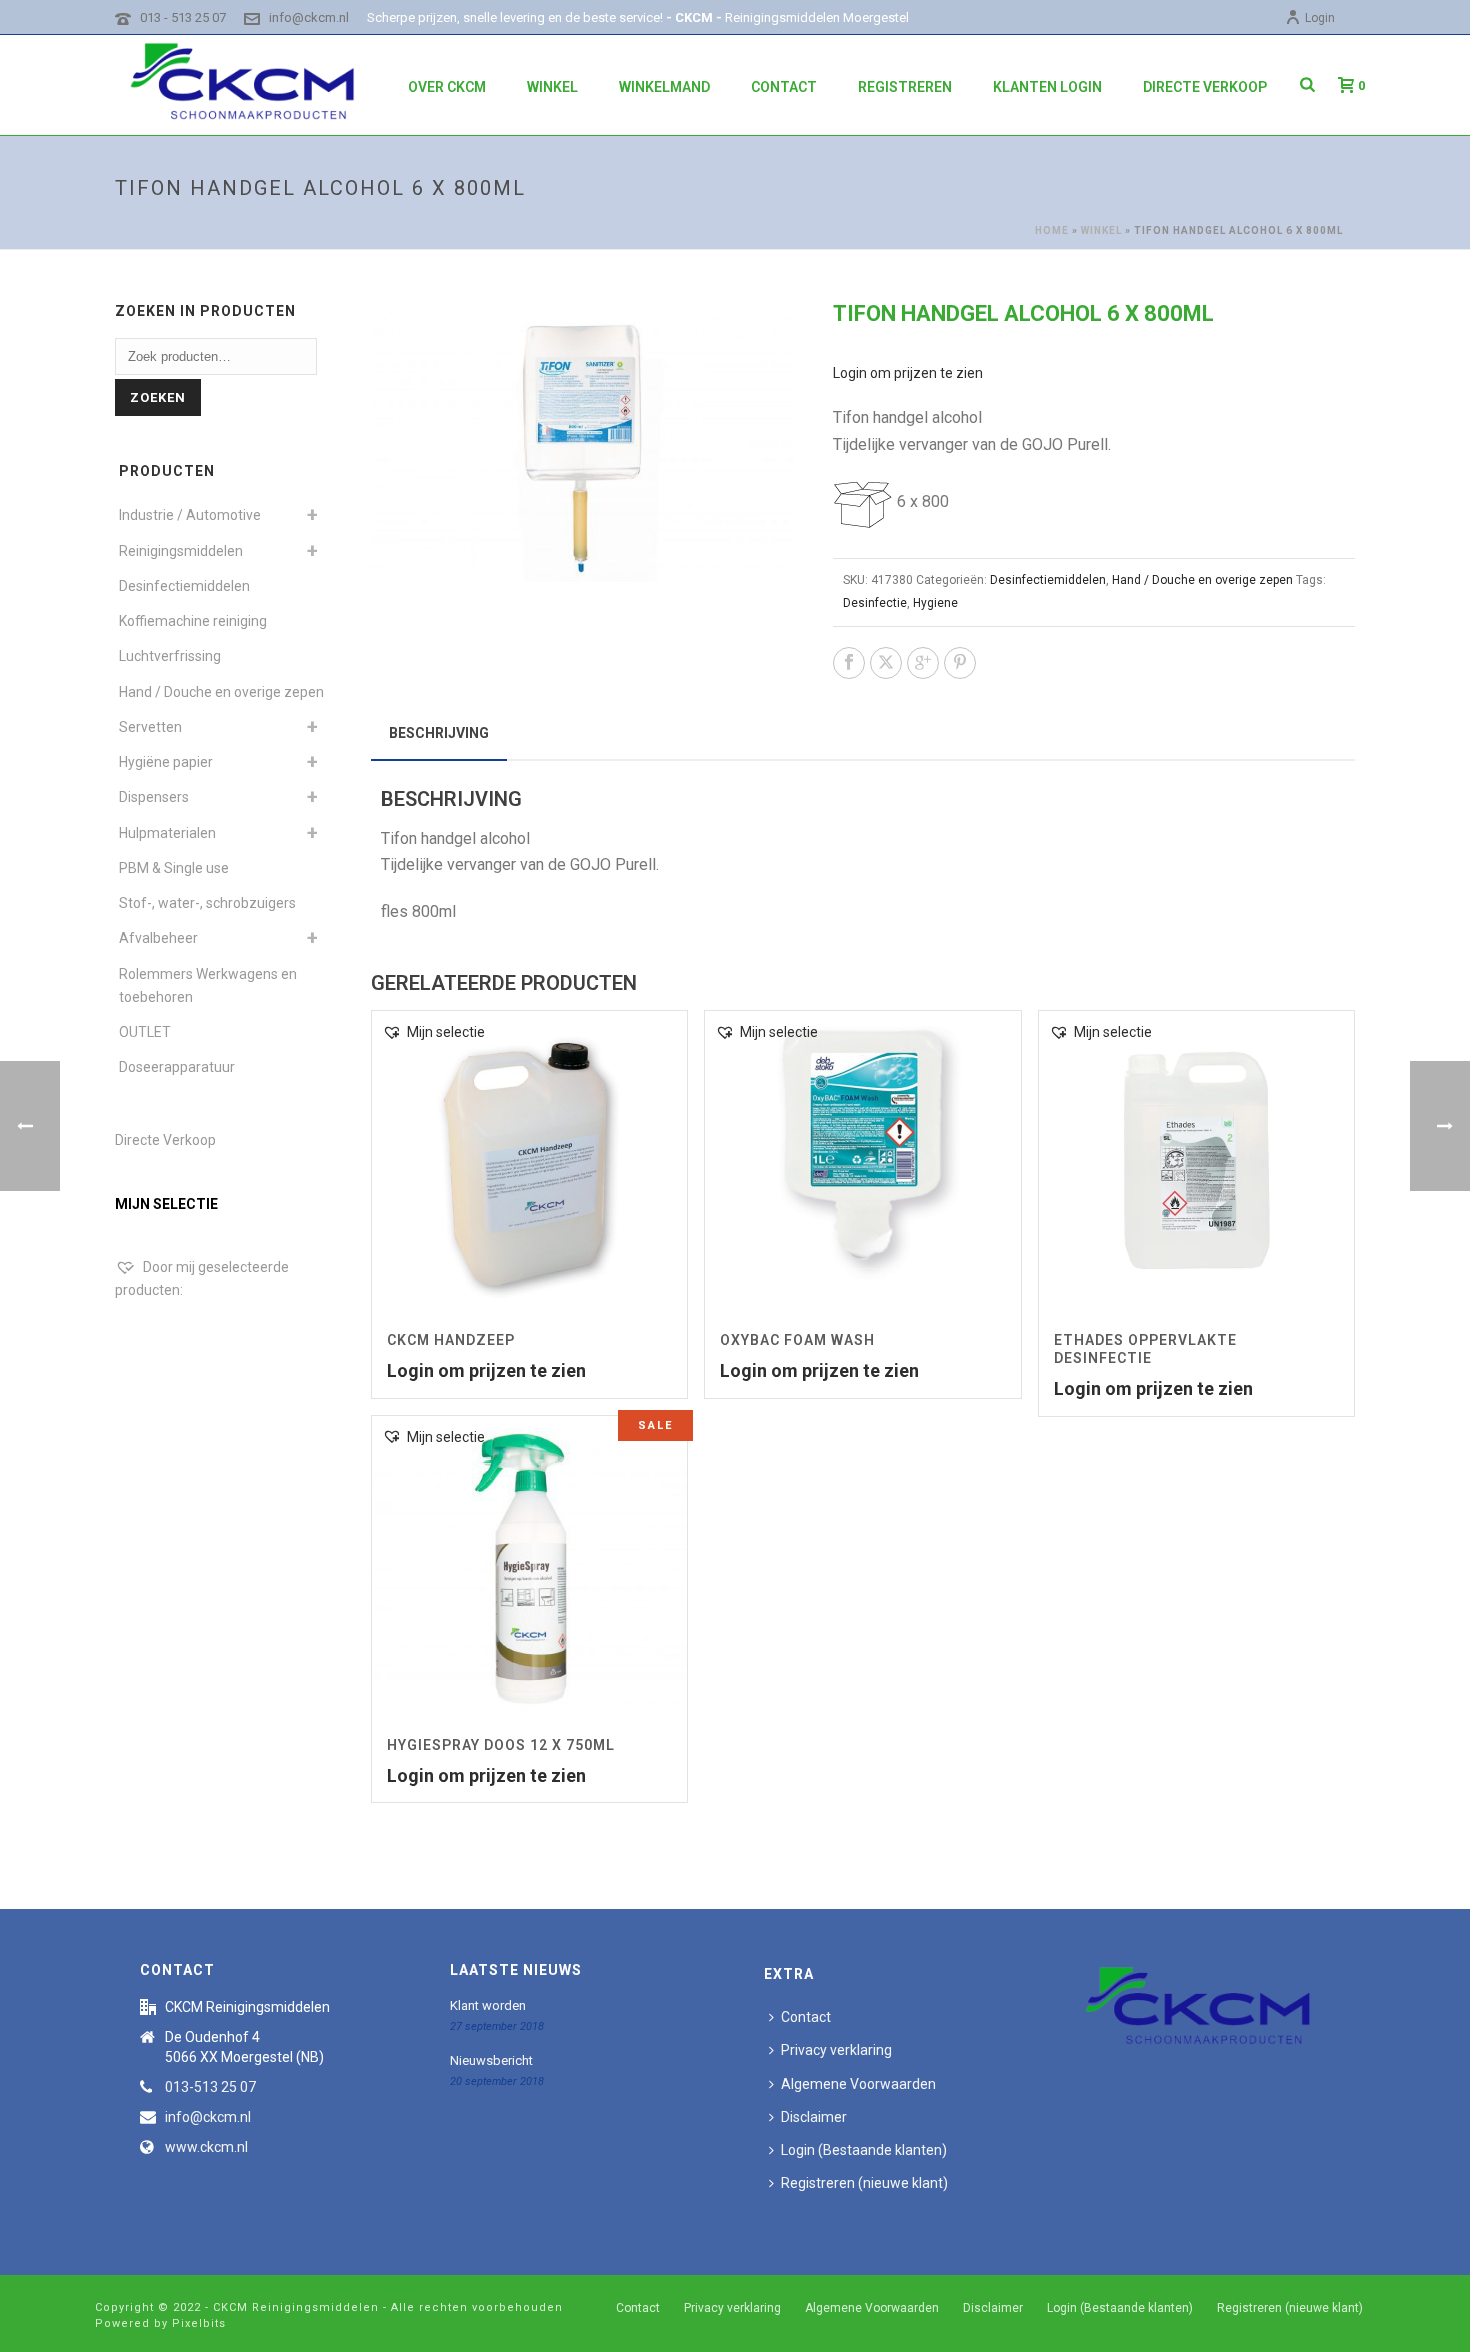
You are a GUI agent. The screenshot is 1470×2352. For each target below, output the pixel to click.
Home (1052, 230)
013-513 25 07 (210, 2087)
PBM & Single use (174, 868)
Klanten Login (1047, 87)
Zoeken (158, 397)
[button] (755, 339)
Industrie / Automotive (190, 515)
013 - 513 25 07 (183, 17)
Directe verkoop (1205, 87)
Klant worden (488, 2005)
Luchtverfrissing (170, 656)
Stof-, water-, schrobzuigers (207, 903)
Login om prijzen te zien (908, 373)
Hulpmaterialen (167, 833)
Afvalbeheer (158, 938)
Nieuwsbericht (491, 2060)
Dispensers (154, 797)
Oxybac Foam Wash (797, 1340)
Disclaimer (814, 2117)
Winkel (552, 87)
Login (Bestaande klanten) (864, 2150)
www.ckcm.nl (206, 2147)
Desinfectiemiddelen (1048, 580)
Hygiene (935, 603)
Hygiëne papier (166, 762)
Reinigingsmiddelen (181, 551)
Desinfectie (875, 603)
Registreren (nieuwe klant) (864, 2183)
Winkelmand (664, 87)
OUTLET (145, 1032)
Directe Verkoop (165, 1140)
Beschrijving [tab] (439, 733)
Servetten (150, 727)
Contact (784, 87)
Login (1320, 18)
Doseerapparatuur (177, 1067)
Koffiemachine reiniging (193, 621)
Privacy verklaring (836, 2050)
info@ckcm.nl (309, 17)
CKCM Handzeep (451, 1340)
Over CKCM (447, 87)
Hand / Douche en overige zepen (1202, 580)
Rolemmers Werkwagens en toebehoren (208, 985)
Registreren (905, 87)
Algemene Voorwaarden (858, 2084)
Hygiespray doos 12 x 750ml (501, 1745)
